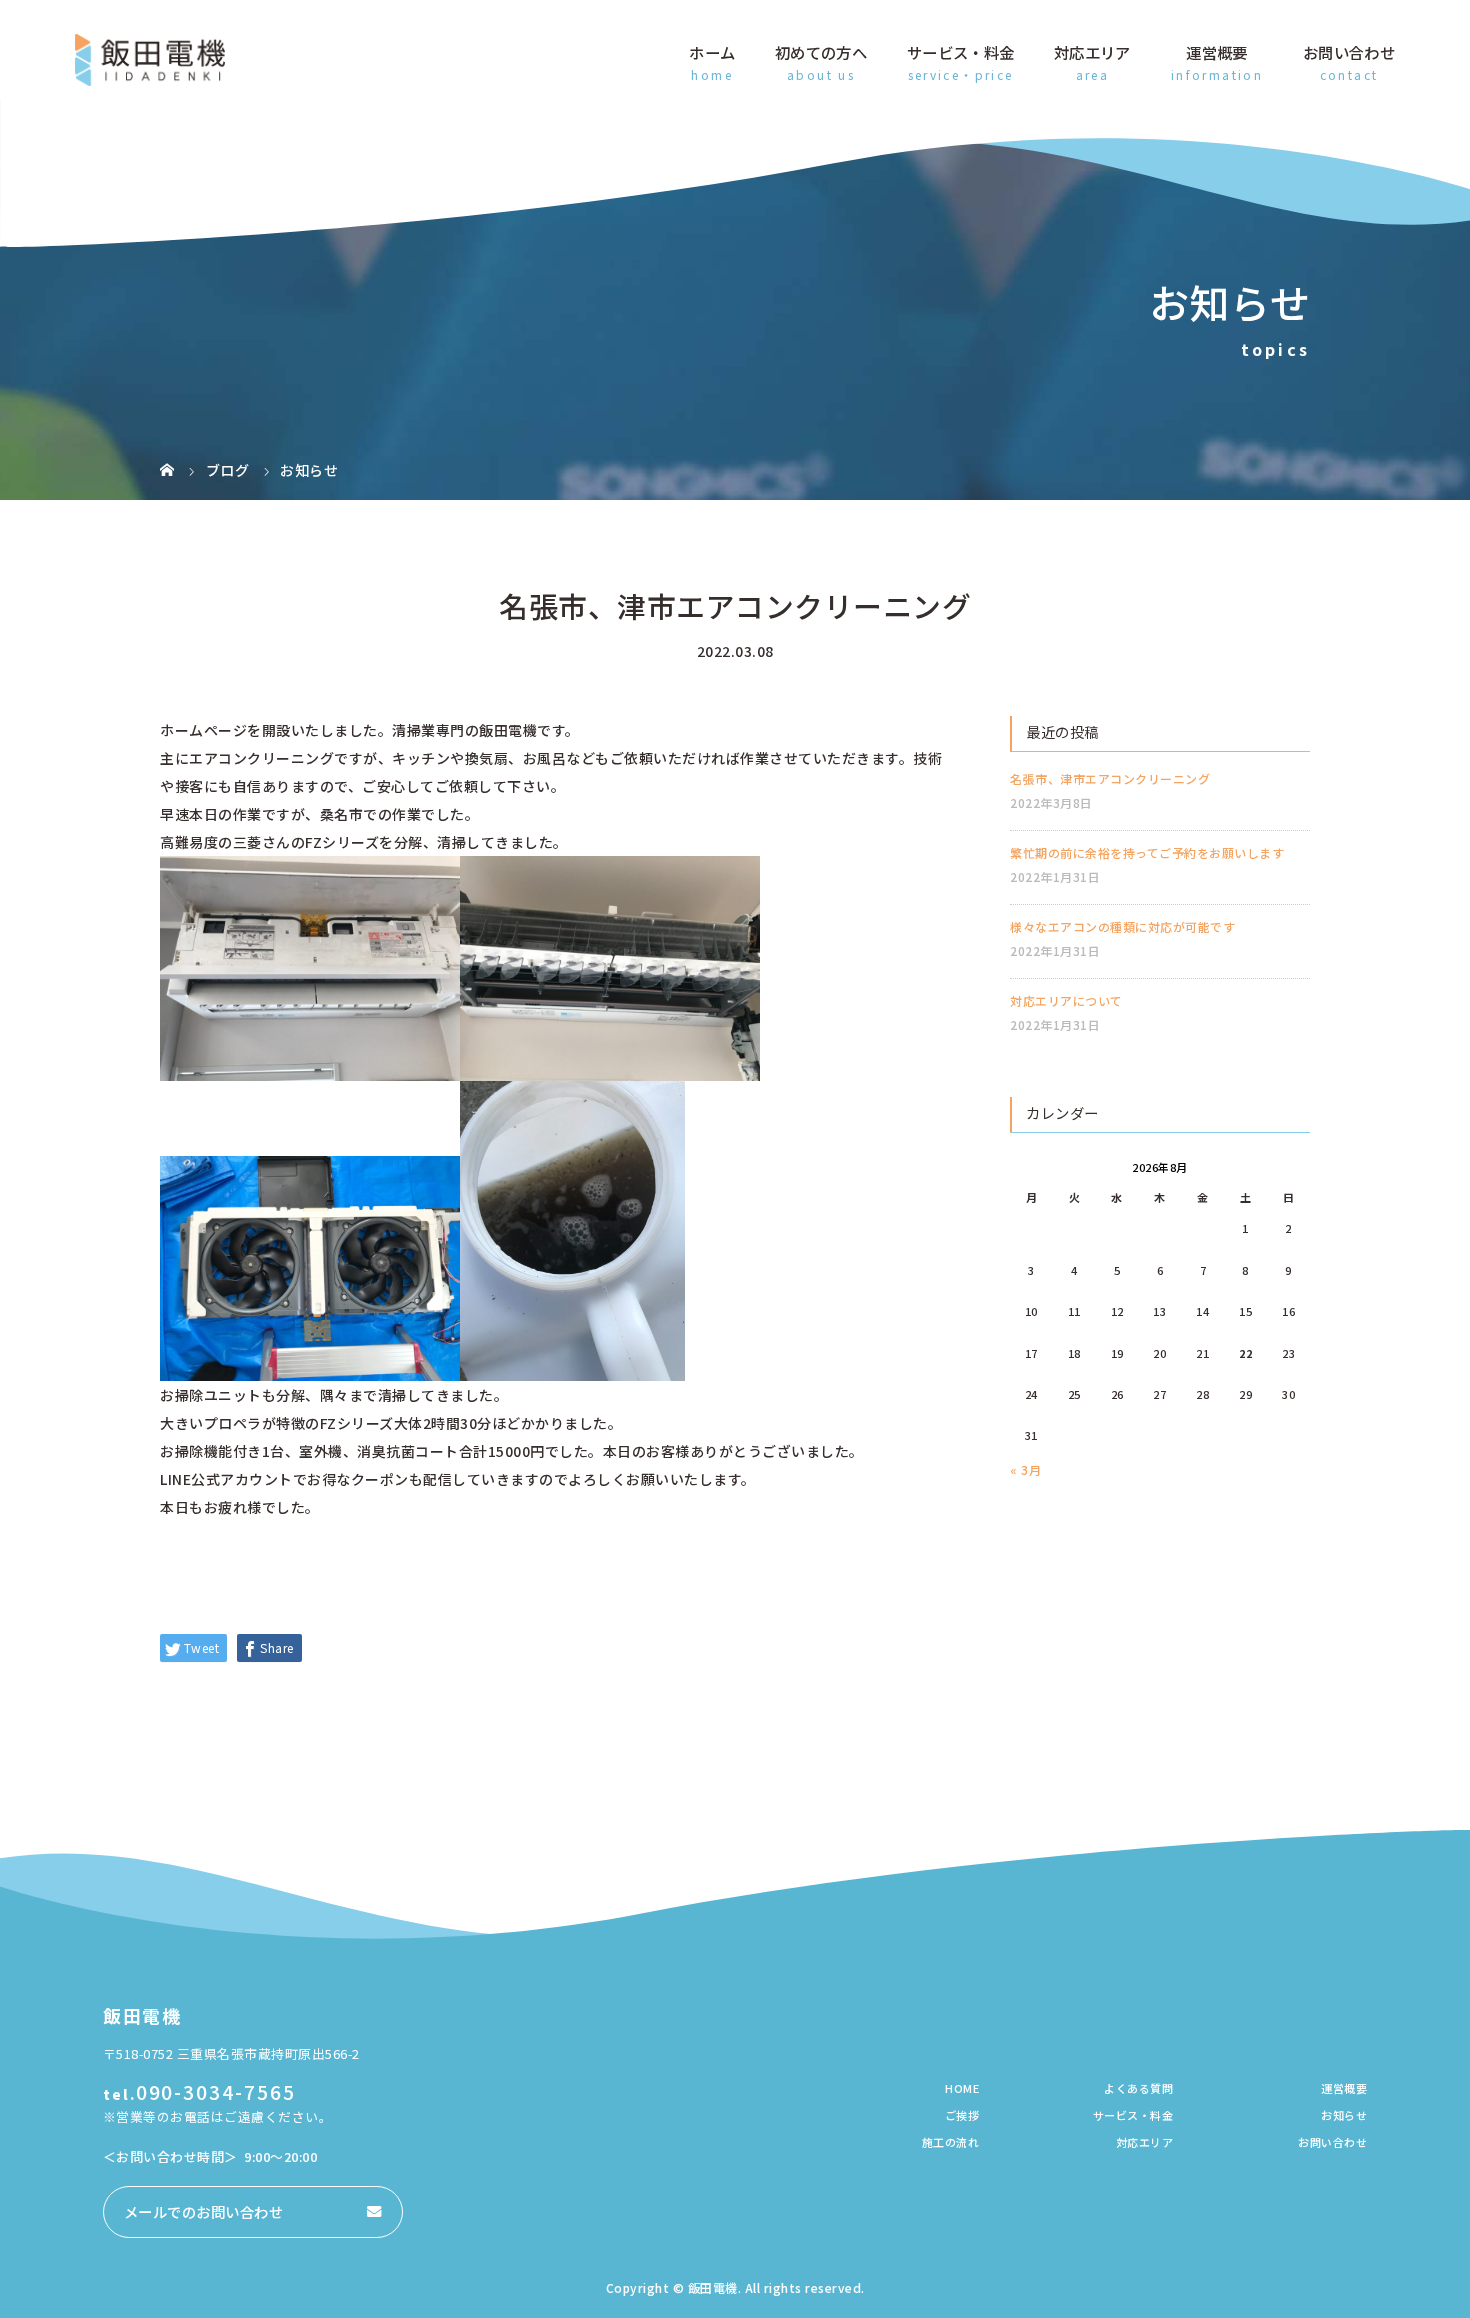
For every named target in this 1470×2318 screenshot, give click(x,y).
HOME (962, 2088)
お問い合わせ (1349, 52)
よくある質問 (1138, 2088)
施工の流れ (951, 2142)
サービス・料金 (960, 52)
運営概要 (1216, 52)
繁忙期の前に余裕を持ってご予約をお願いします (1147, 852)
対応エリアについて (1066, 1000)
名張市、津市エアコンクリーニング (1110, 778)
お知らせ (1344, 2115)
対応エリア (1092, 52)
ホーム (712, 52)
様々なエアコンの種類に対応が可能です (1122, 926)
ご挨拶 (962, 2115)
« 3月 (1025, 1469)
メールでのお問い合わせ (204, 2211)
